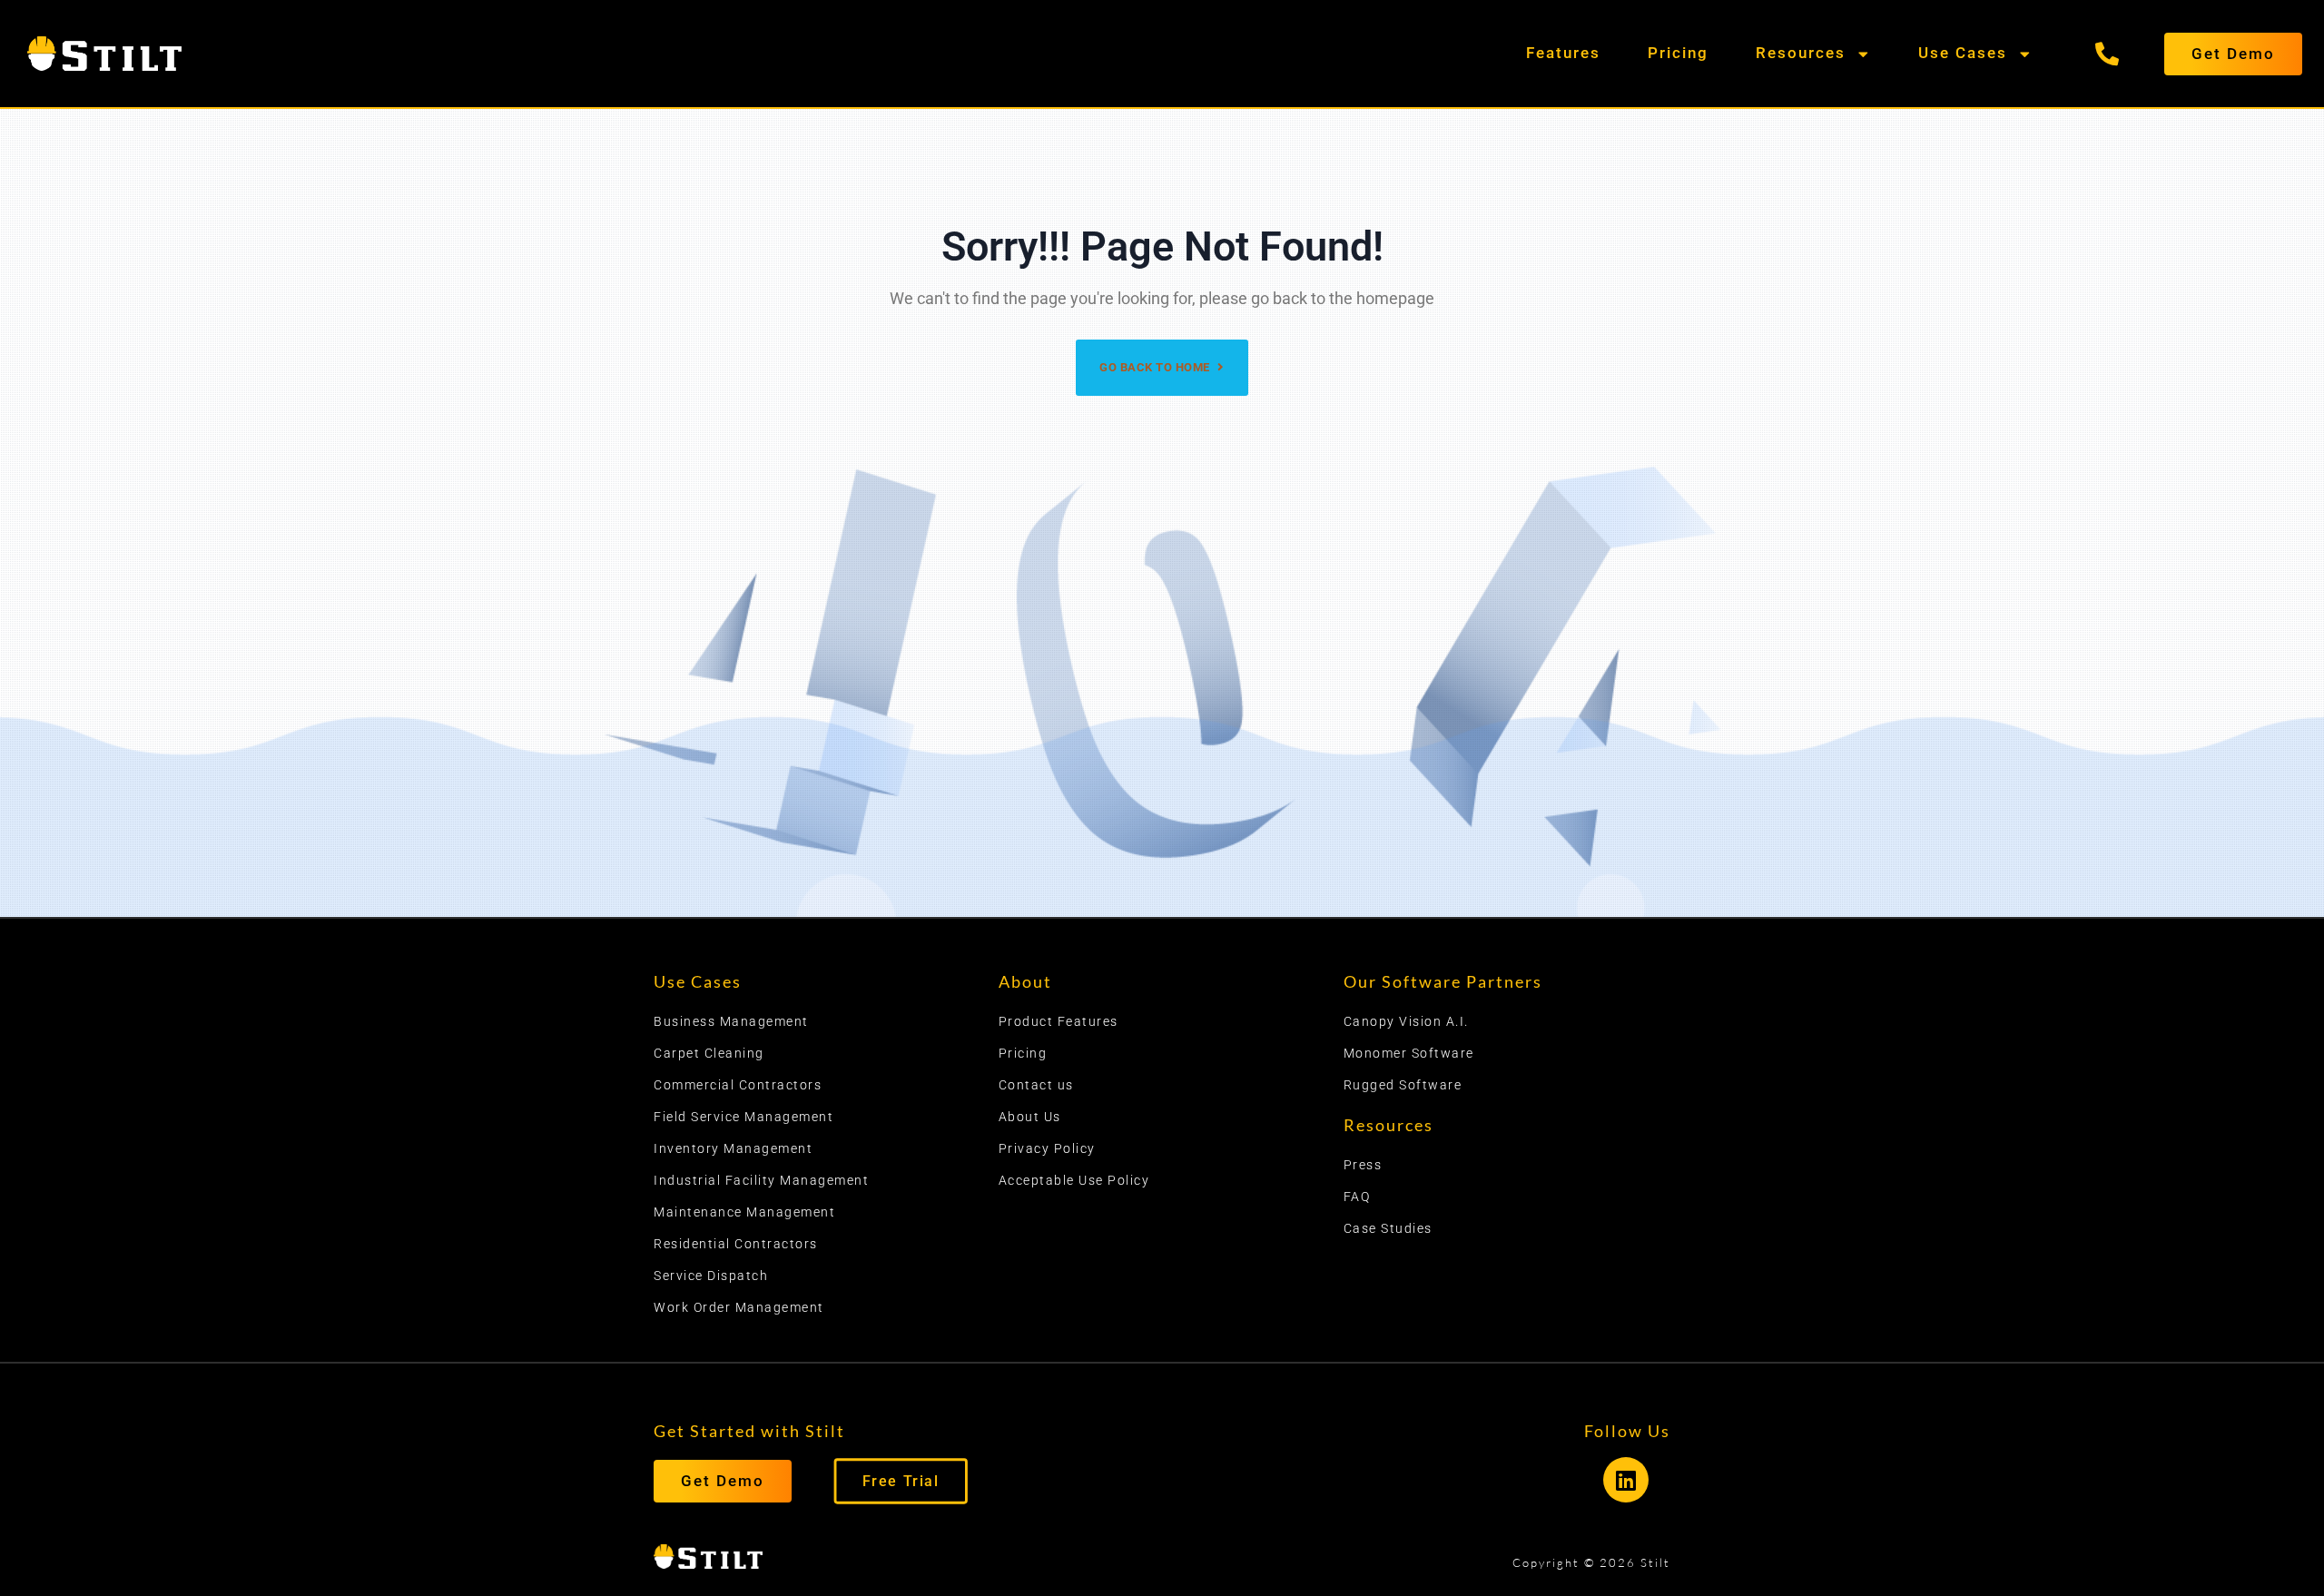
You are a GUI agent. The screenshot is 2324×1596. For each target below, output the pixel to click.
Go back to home (1156, 367)
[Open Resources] (1861, 54)
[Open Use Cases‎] (2022, 54)
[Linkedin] (1626, 1480)
